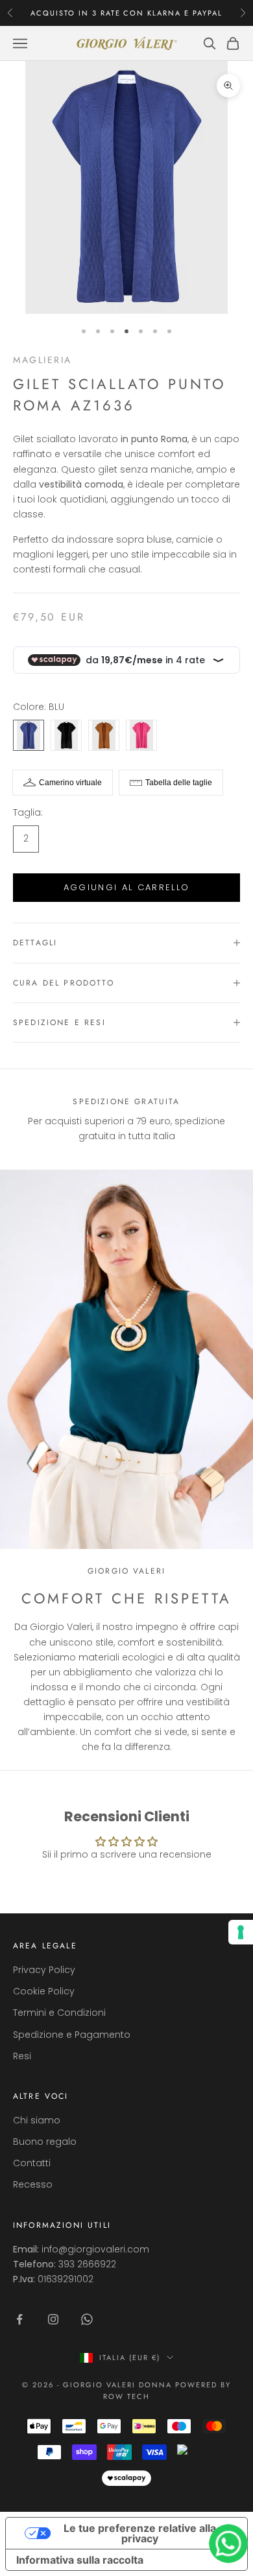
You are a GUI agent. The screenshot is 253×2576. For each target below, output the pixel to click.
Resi (22, 2056)
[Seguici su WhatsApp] (87, 2319)
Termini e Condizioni (59, 2013)
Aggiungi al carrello (127, 887)
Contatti (32, 2163)
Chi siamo (37, 2120)
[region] (126, 1119)
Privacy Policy (44, 1970)
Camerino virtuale (70, 783)
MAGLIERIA (42, 360)
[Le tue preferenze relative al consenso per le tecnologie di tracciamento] (241, 1932)
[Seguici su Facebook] (19, 2319)
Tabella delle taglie (179, 783)
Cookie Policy (44, 1991)
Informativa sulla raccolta (80, 2560)
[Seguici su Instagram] (53, 2319)
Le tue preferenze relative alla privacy (140, 2533)
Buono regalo (45, 2142)
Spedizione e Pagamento (72, 2035)
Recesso (33, 2184)
